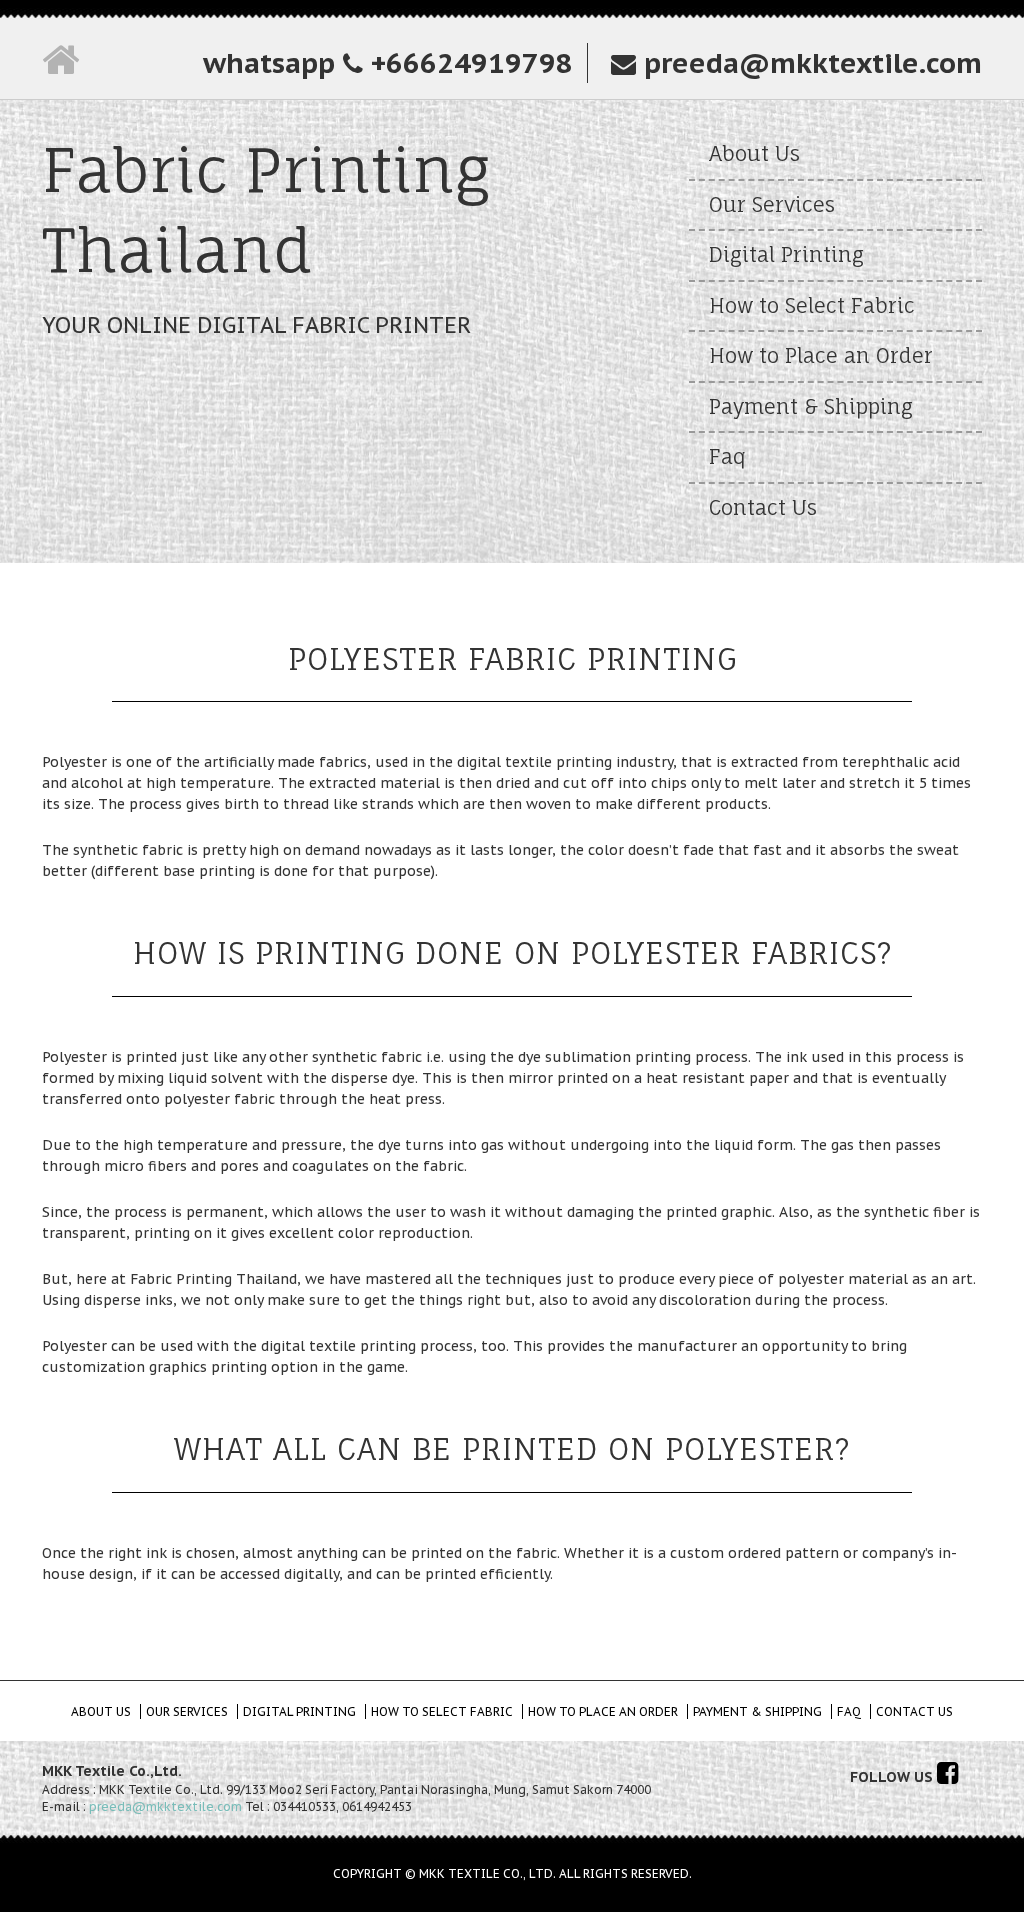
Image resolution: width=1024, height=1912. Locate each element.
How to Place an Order (821, 355)
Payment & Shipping (811, 406)
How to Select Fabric (812, 305)
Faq (727, 456)
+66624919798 (468, 62)
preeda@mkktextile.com (809, 62)
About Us (754, 153)
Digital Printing (786, 254)
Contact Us (763, 507)
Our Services (772, 204)
